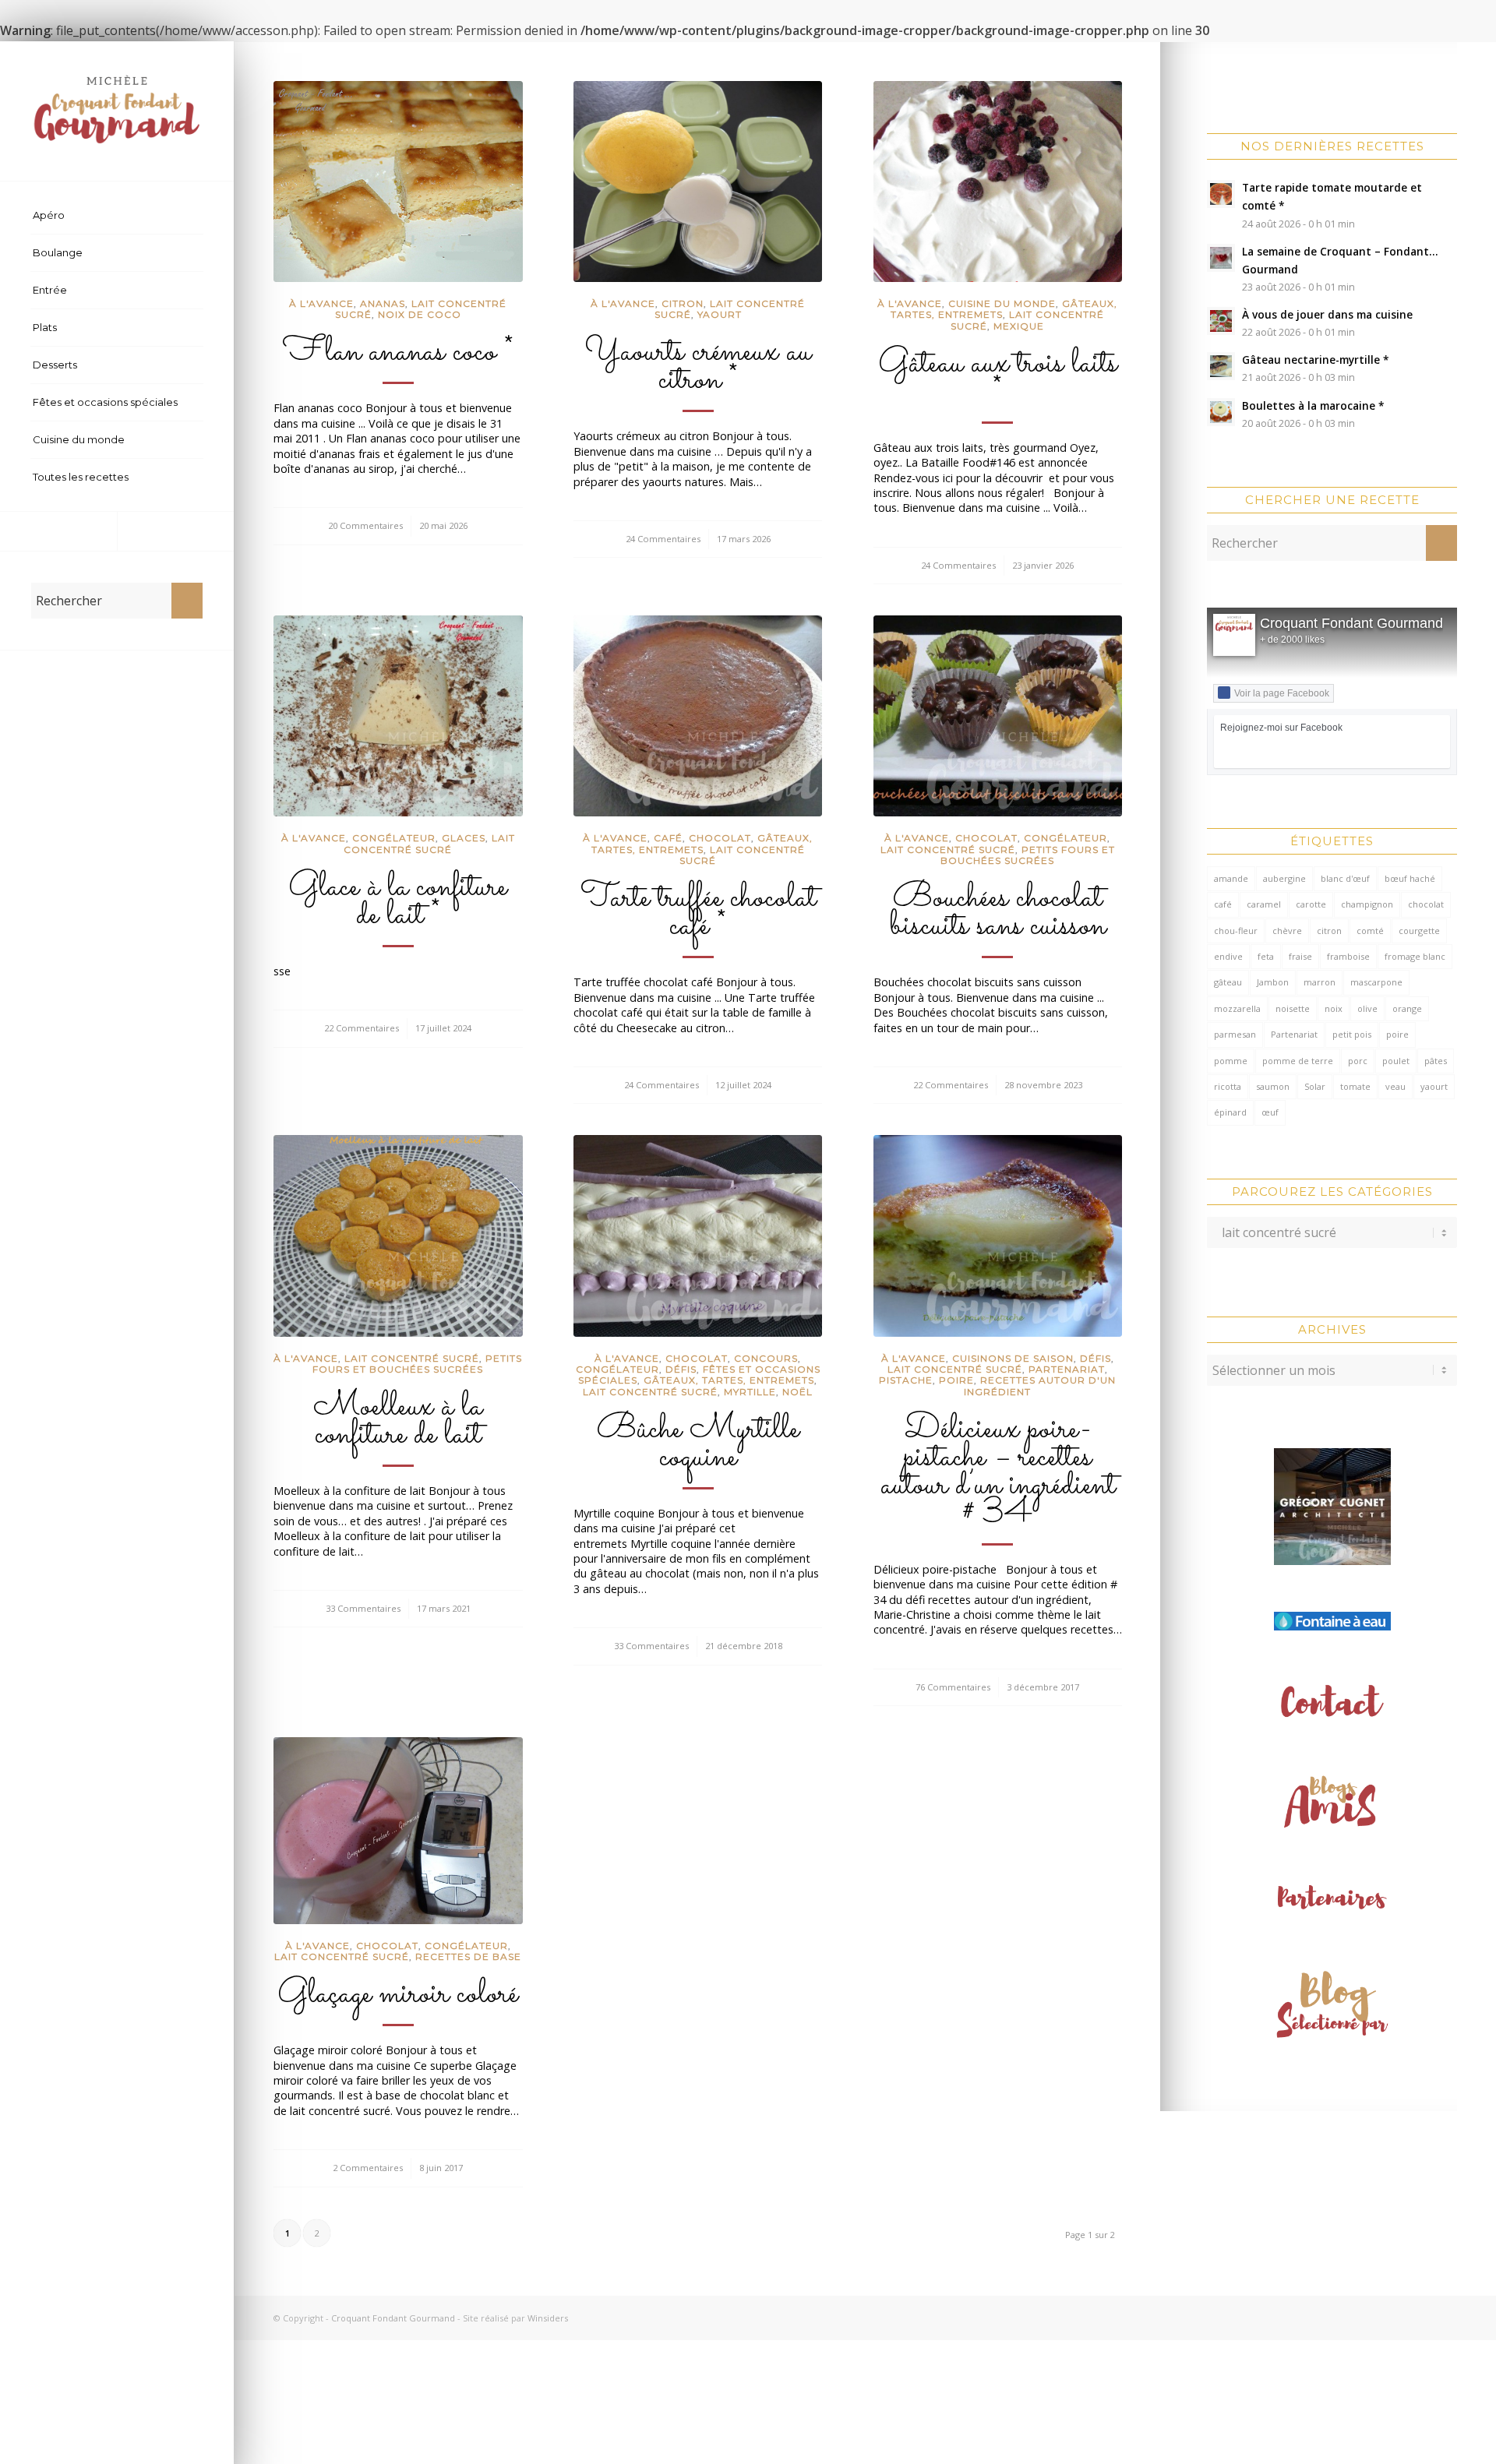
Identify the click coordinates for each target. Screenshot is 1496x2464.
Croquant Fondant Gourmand (1351, 623)
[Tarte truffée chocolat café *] (698, 716)
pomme (1231, 1061)
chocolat (1426, 904)
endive (1228, 956)
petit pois (1352, 1034)
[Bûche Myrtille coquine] (698, 1236)
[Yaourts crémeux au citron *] (698, 182)
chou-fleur (1236, 931)
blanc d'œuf (1345, 878)
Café (668, 838)
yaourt (1434, 1086)
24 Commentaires (663, 539)
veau (1395, 1086)
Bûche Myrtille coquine (698, 1444)
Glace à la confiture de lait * (398, 901)
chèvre (1287, 931)
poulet (1396, 1061)
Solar (1315, 1086)
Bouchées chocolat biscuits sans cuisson (998, 912)
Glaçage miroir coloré (398, 1994)
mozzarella (1237, 1008)
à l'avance (321, 303)
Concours (766, 1358)
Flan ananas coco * (398, 352)
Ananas (383, 303)
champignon (1367, 904)
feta (1266, 956)
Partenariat (1294, 1034)
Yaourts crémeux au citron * (698, 366)
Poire (956, 1380)
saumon (1273, 1086)
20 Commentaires (365, 525)
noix (1334, 1008)
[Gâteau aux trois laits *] (998, 182)
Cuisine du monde (1002, 303)
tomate (1355, 1086)
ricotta (1228, 1086)
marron (1320, 982)
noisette (1293, 1008)
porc (1358, 1061)
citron (1329, 931)
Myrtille (750, 1392)
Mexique (1019, 326)
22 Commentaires (362, 1028)
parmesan (1235, 1034)
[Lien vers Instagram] (175, 531)
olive (1367, 1008)
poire (1397, 1034)
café (1223, 904)
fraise (1300, 956)
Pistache (906, 1380)
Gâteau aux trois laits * (998, 378)
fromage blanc (1415, 956)
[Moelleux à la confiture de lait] (398, 1236)
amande (1231, 878)
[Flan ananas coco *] (398, 182)
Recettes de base (468, 1956)
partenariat (1067, 1369)
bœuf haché (1410, 878)
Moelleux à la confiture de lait (398, 1421)
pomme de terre (1298, 1061)
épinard (1230, 1112)
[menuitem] (117, 216)
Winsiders (548, 2318)
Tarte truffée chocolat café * (698, 912)
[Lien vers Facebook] (58, 531)
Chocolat (720, 838)
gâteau (1228, 982)
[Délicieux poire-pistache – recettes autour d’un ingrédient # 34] (998, 1236)
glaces (464, 838)
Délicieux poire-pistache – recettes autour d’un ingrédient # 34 (998, 1472)
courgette (1419, 931)
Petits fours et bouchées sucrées (1028, 855)
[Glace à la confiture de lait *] (398, 716)
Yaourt (720, 314)
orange (1407, 1008)
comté (1370, 931)
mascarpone (1376, 982)
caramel (1264, 904)
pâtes (1436, 1061)
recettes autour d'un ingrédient (1040, 1385)
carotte (1311, 904)
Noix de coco (420, 314)
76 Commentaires (953, 1687)
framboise (1348, 956)
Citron (683, 303)
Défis (681, 1369)
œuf (1270, 1112)
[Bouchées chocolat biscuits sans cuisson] (998, 716)
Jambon (1273, 982)
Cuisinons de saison (1013, 1358)
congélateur (394, 838)
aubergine (1284, 878)
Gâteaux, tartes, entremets (702, 843)
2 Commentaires (368, 2168)
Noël (797, 1392)
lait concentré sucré (429, 843)
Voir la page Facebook (1282, 693)
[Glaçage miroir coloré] (398, 1831)
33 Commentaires (363, 1608)
